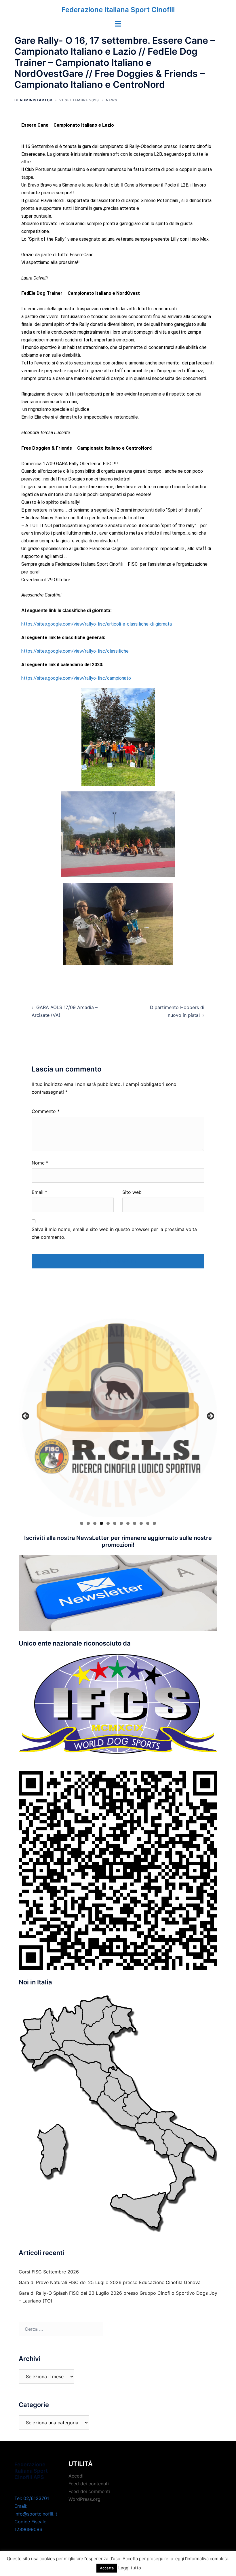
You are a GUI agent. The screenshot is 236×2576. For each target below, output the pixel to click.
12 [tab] (154, 1523)
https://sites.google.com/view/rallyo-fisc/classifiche (75, 651)
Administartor (36, 100)
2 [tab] (88, 1523)
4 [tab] (101, 1523)
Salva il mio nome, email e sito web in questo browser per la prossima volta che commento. (114, 1233)
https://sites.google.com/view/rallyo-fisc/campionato (76, 678)
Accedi (76, 2476)
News (112, 100)
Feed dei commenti (89, 2491)
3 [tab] (95, 1523)
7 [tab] (121, 1523)
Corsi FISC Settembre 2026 (49, 2272)
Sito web (132, 1192)
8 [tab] (128, 1523)
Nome (40, 1163)
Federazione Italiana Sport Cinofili (118, 10)
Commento (46, 1111)
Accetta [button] (107, 2568)
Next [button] (210, 1416)
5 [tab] (108, 1523)
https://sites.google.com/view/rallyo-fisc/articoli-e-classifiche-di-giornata (97, 624)
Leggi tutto (130, 2568)
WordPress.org (84, 2499)
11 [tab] (148, 1523)
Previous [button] (26, 1416)
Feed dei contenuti (89, 2484)
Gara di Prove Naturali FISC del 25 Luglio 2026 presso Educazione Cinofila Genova (110, 2282)
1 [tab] (82, 1523)
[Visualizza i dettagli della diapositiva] (118, 1418)
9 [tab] (135, 1523)
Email (39, 1192)
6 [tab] (115, 1523)
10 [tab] (141, 1523)
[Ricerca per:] (61, 2329)
